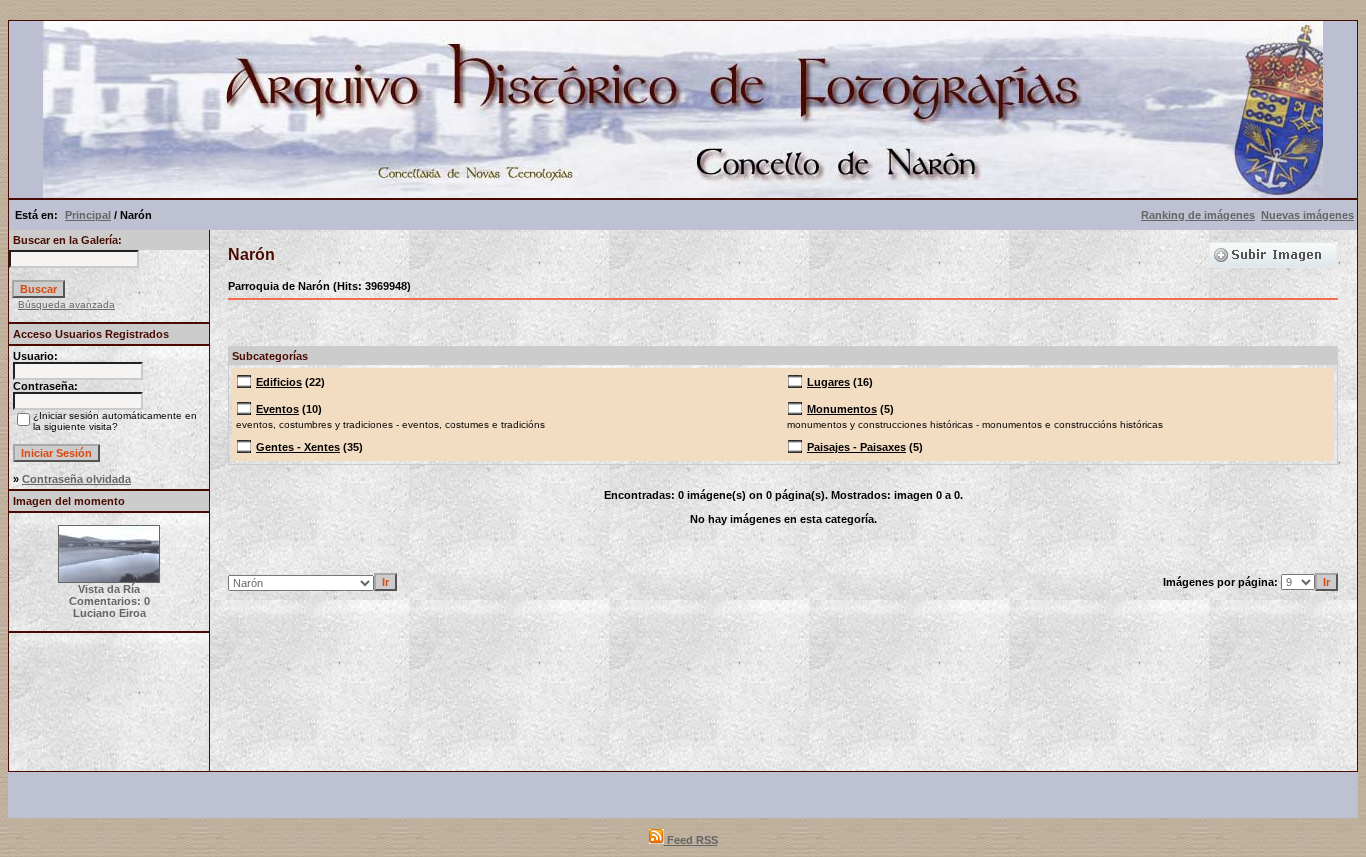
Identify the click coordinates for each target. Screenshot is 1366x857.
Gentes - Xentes (298, 447)
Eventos (277, 409)
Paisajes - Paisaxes (856, 447)
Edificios (279, 382)
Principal (88, 215)
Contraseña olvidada (76, 479)
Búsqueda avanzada (66, 304)
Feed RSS (691, 840)
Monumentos (842, 409)
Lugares (828, 382)
